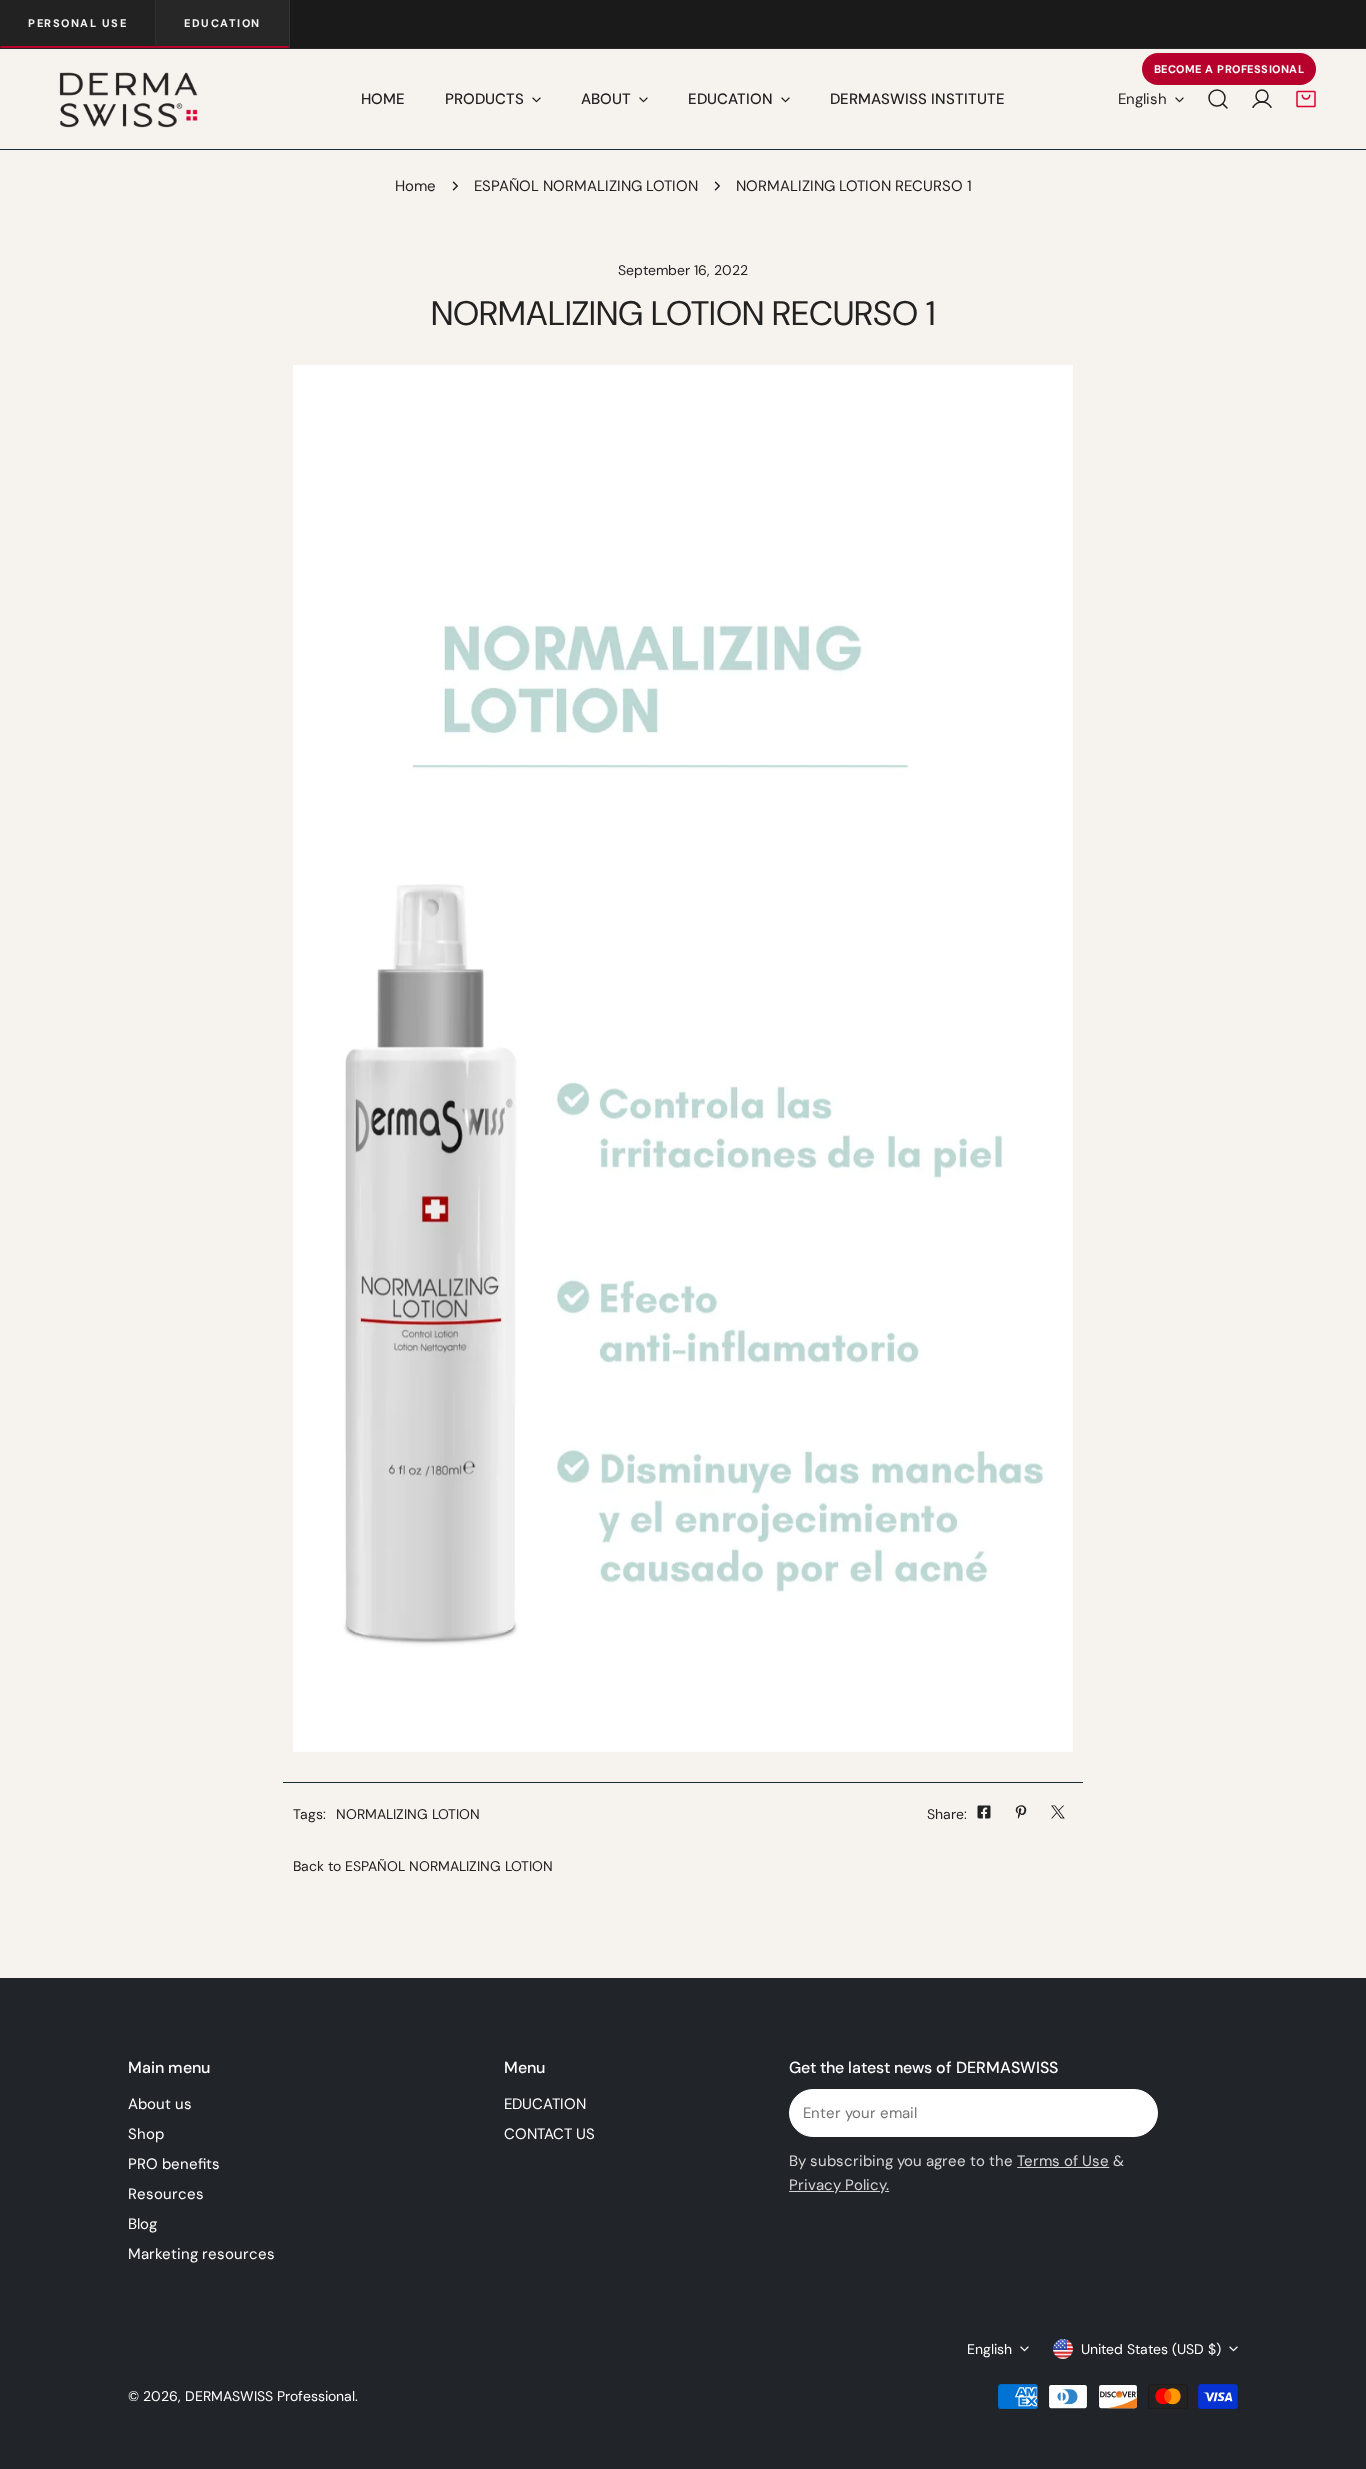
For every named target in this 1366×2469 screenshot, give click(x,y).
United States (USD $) (1151, 2349)
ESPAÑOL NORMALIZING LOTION (586, 186)
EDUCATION (545, 2104)
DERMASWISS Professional (270, 2396)
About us (160, 2104)
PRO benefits (174, 2164)
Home (415, 186)
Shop (146, 2134)
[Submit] (1132, 2112)
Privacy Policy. (839, 2185)
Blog (142, 2224)
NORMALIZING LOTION (408, 1814)
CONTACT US (549, 2134)
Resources (166, 2194)
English (1142, 99)
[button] (1306, 99)
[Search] (1218, 99)
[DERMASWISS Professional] (127, 99)
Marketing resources (201, 2254)
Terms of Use (1063, 2161)
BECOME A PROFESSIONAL (1229, 69)
